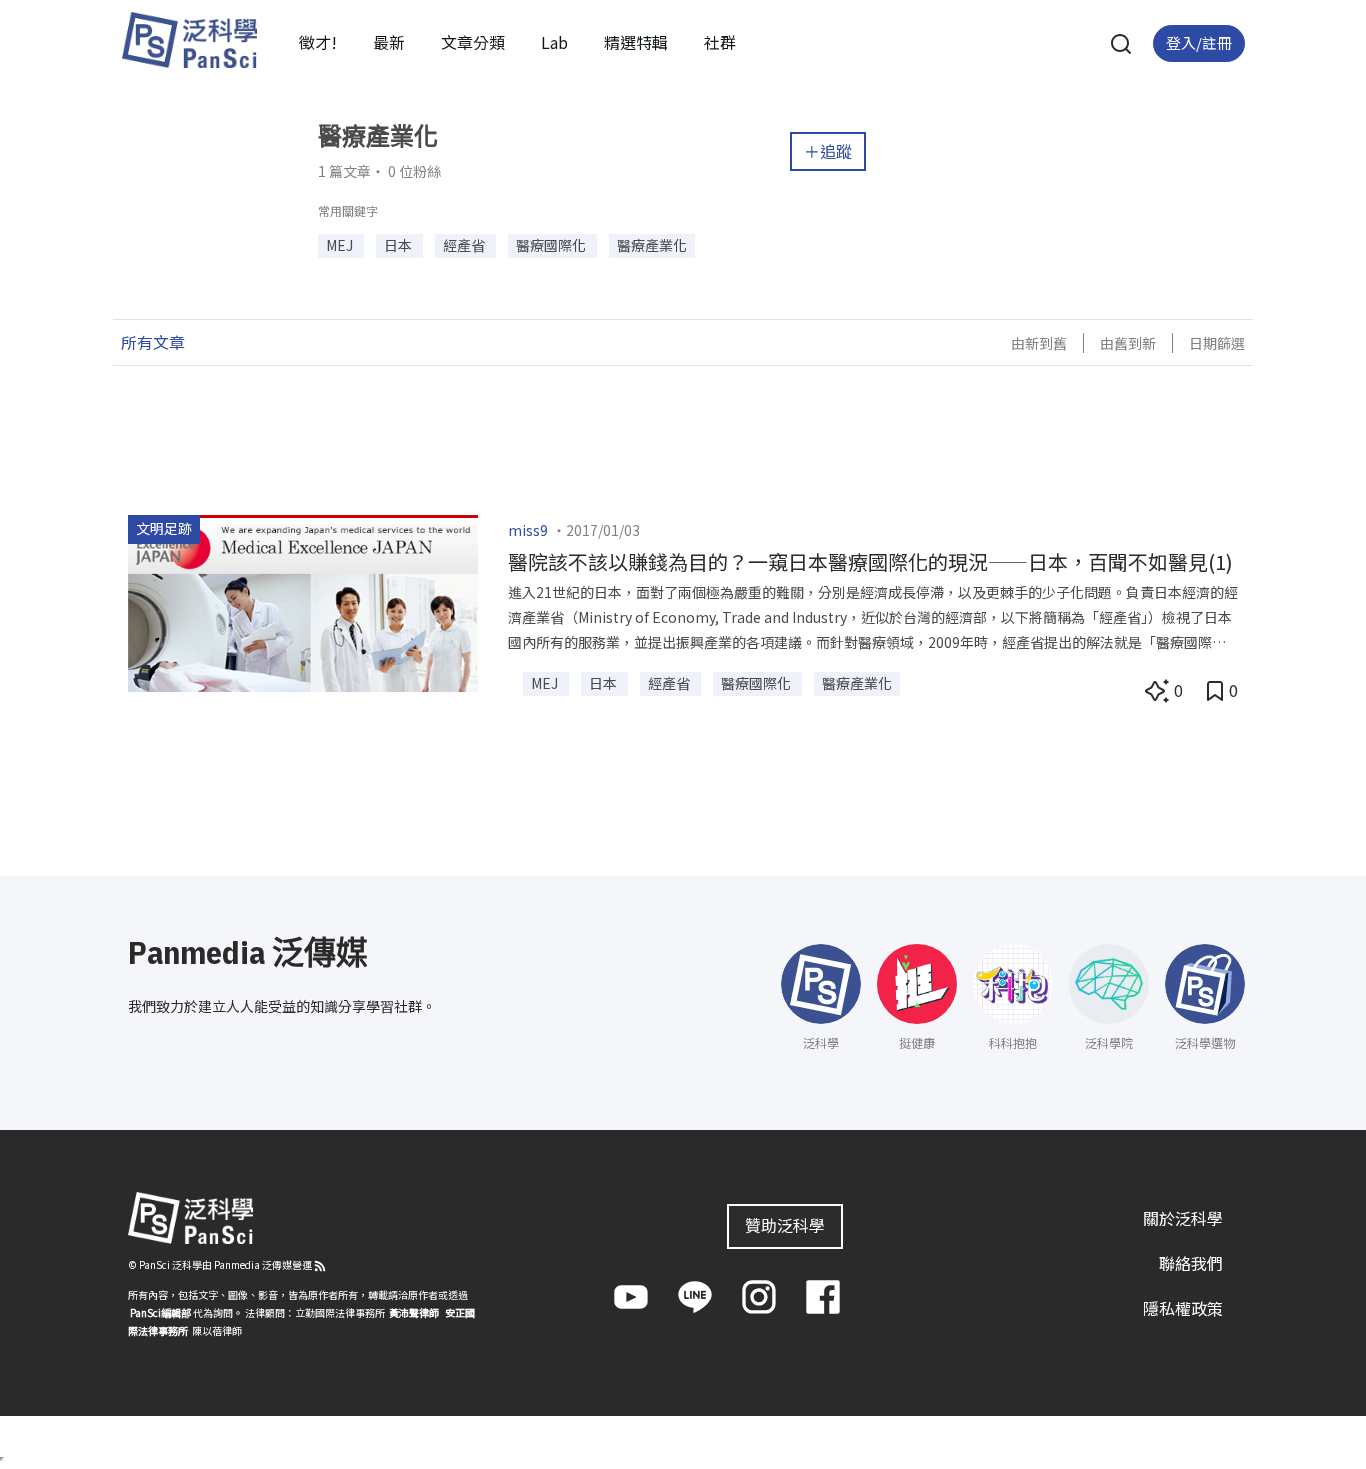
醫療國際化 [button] (552, 245)
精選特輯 (636, 42)
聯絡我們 (1191, 1263)
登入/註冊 (1199, 42)
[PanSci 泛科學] (189, 40)
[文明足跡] (303, 601)
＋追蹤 (828, 151)
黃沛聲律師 (414, 1312)
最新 (389, 42)
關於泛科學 (1183, 1218)
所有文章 (153, 342)
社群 (720, 42)
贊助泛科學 (785, 1225)
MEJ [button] (341, 245)
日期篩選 (1217, 343)
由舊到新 (1128, 343)
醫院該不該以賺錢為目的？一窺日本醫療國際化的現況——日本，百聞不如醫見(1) (870, 561)
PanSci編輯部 (160, 1312)
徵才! (318, 42)
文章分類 (473, 42)
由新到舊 (1039, 343)
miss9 (528, 530)
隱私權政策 (1183, 1308)
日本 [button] (399, 245)
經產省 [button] (465, 245)
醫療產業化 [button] (652, 245)
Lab (554, 42)
